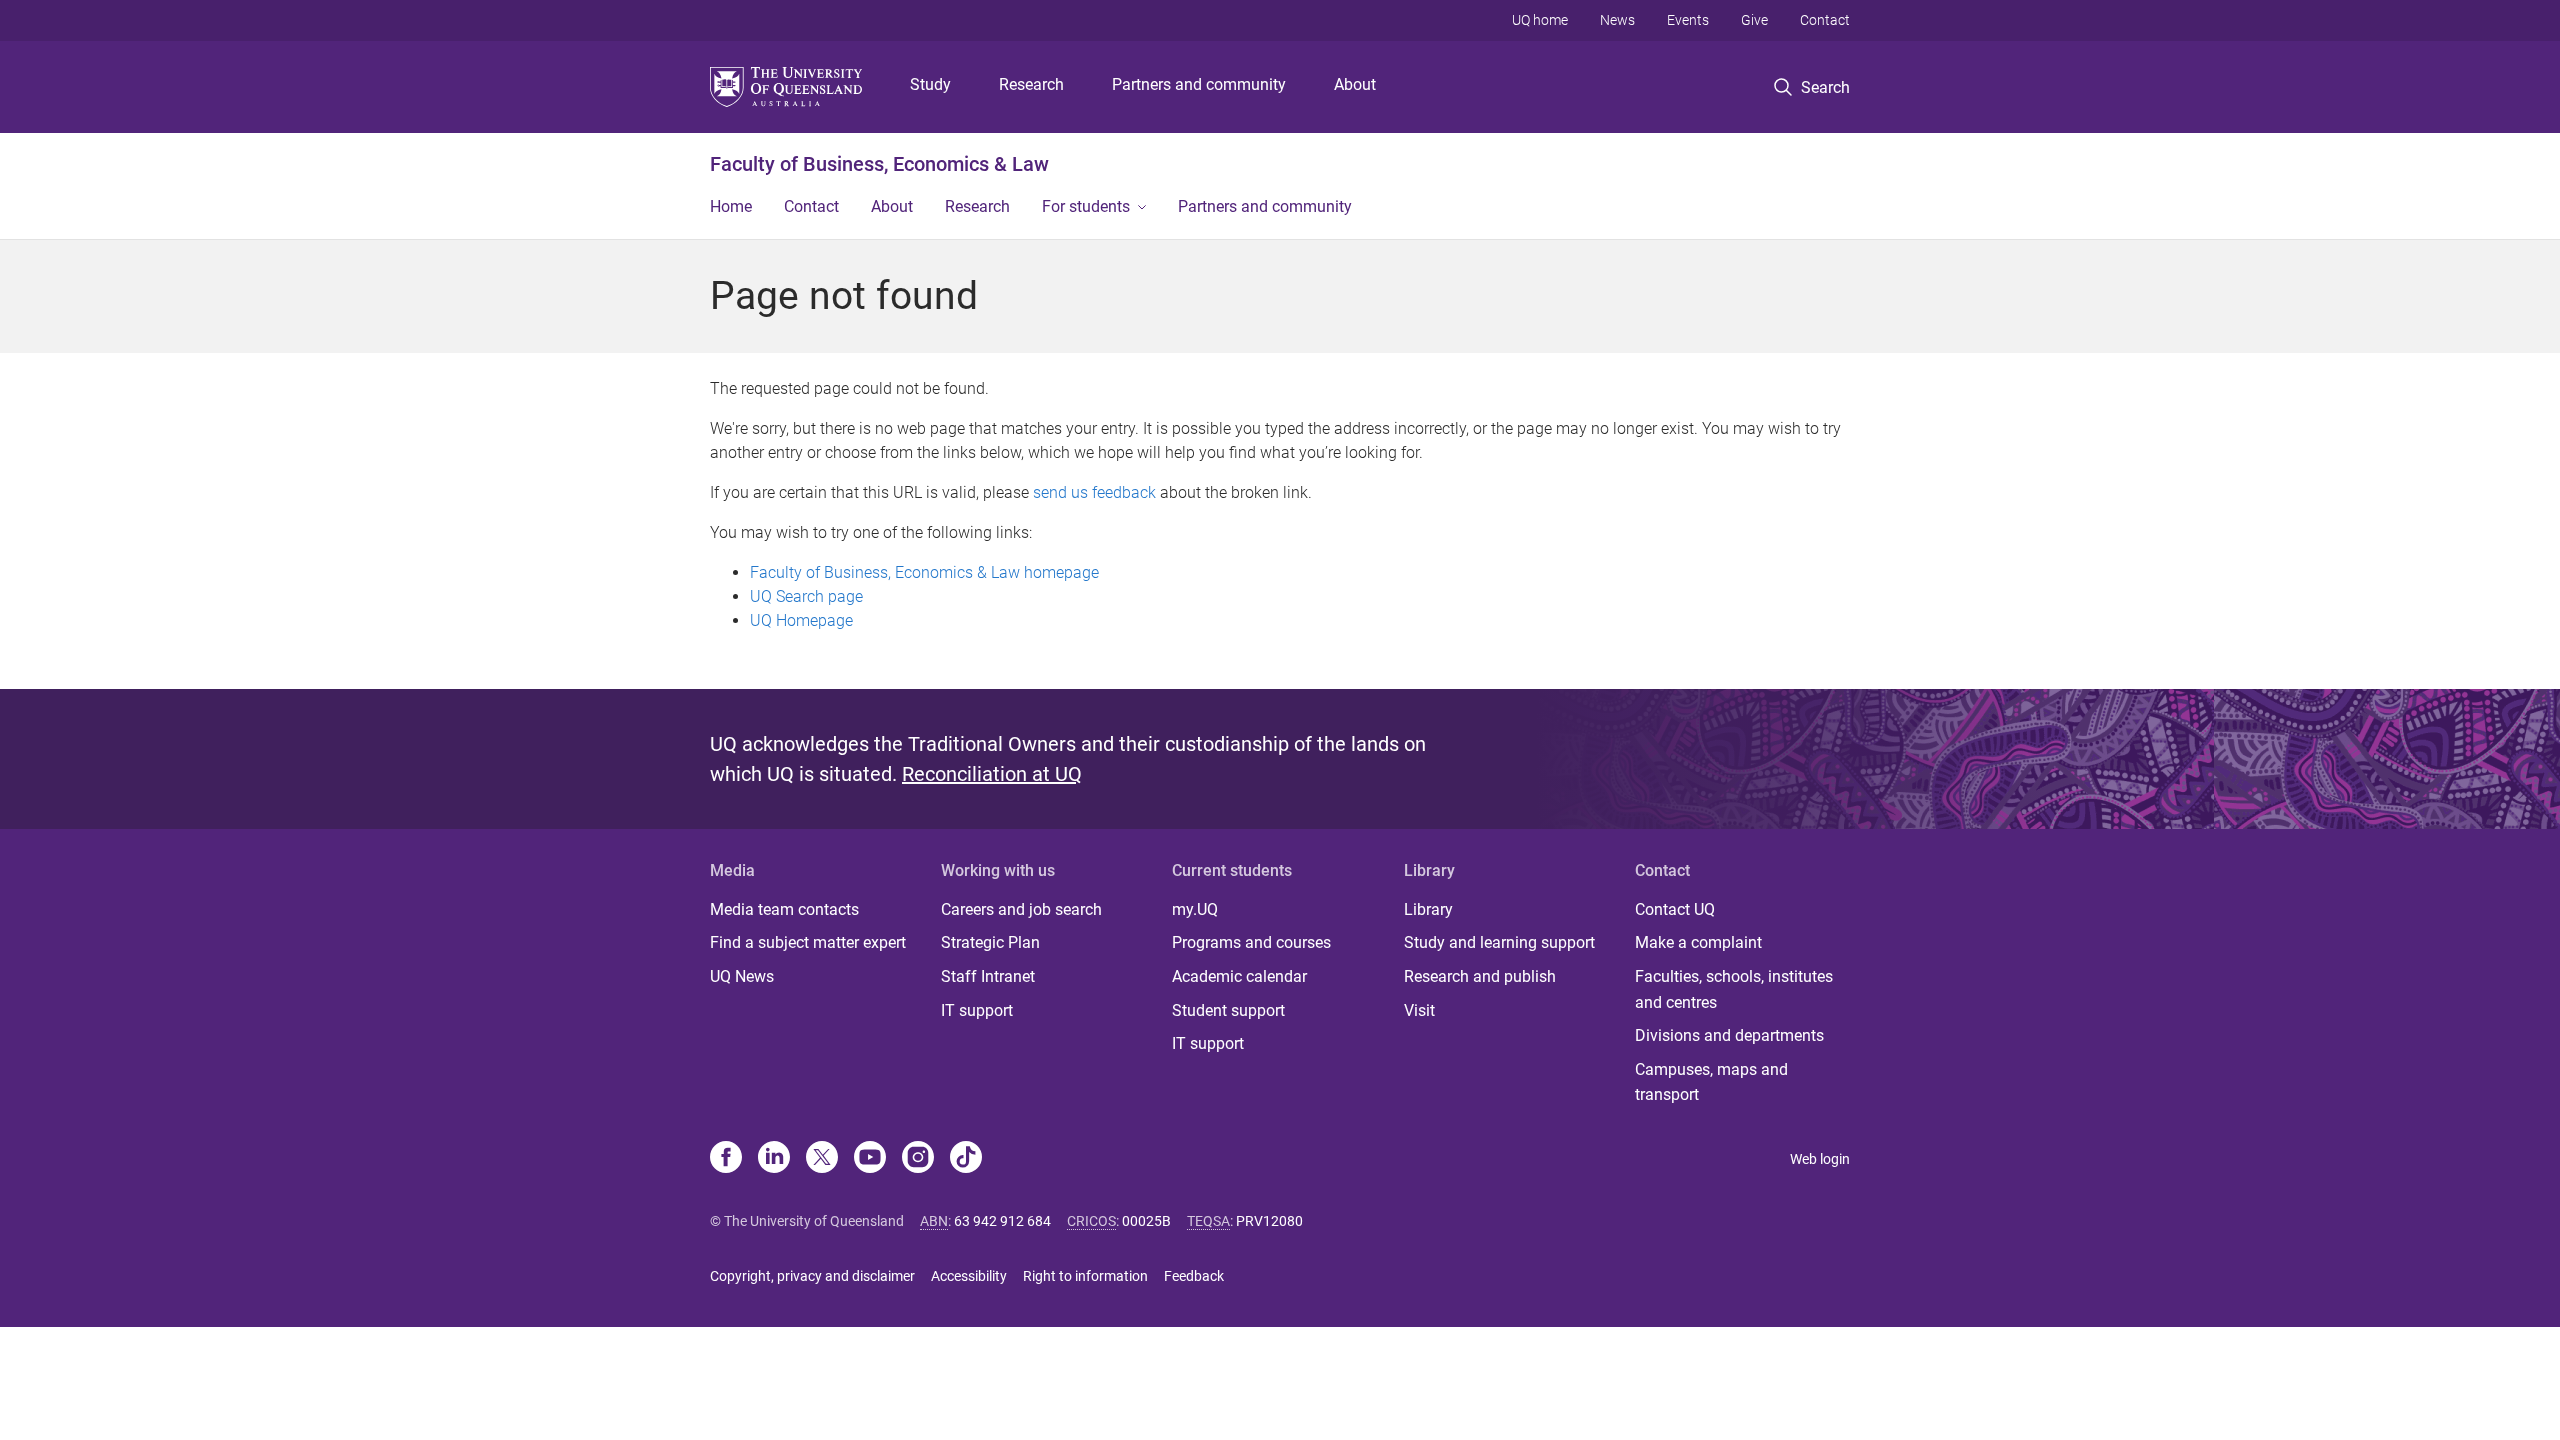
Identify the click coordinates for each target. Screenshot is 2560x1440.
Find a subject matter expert (808, 942)
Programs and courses (1251, 942)
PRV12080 (1269, 1221)
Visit (1419, 1010)
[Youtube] (870, 1159)
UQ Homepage (801, 620)
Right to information (1085, 1276)
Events (1688, 20)
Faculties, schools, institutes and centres (1734, 989)
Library (1428, 909)
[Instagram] (918, 1159)
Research (1031, 84)
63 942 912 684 (1002, 1221)
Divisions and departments (1729, 1035)
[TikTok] (966, 1159)
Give (1754, 20)
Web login (1820, 1159)
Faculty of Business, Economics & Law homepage (924, 572)
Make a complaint (1698, 942)
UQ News (742, 976)
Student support (1228, 1010)
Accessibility (969, 1276)
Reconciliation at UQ (992, 774)
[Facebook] (726, 1159)
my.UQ (1195, 909)
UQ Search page (806, 596)
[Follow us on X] (822, 1159)
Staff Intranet (988, 976)
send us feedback (1094, 492)
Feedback (1194, 1276)
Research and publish (1480, 976)
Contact (1825, 20)
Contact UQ (1675, 909)
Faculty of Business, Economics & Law (879, 164)
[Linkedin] (774, 1159)
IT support (977, 1010)
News (1617, 20)
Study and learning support (1499, 942)
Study (930, 84)
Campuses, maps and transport (1711, 1082)
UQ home (1540, 20)
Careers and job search (1021, 909)
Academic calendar (1239, 976)
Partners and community (1199, 84)
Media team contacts (784, 909)
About (1355, 84)
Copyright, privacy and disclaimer (812, 1276)
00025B (1146, 1221)
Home (731, 206)
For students (1086, 206)
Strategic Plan (990, 942)
